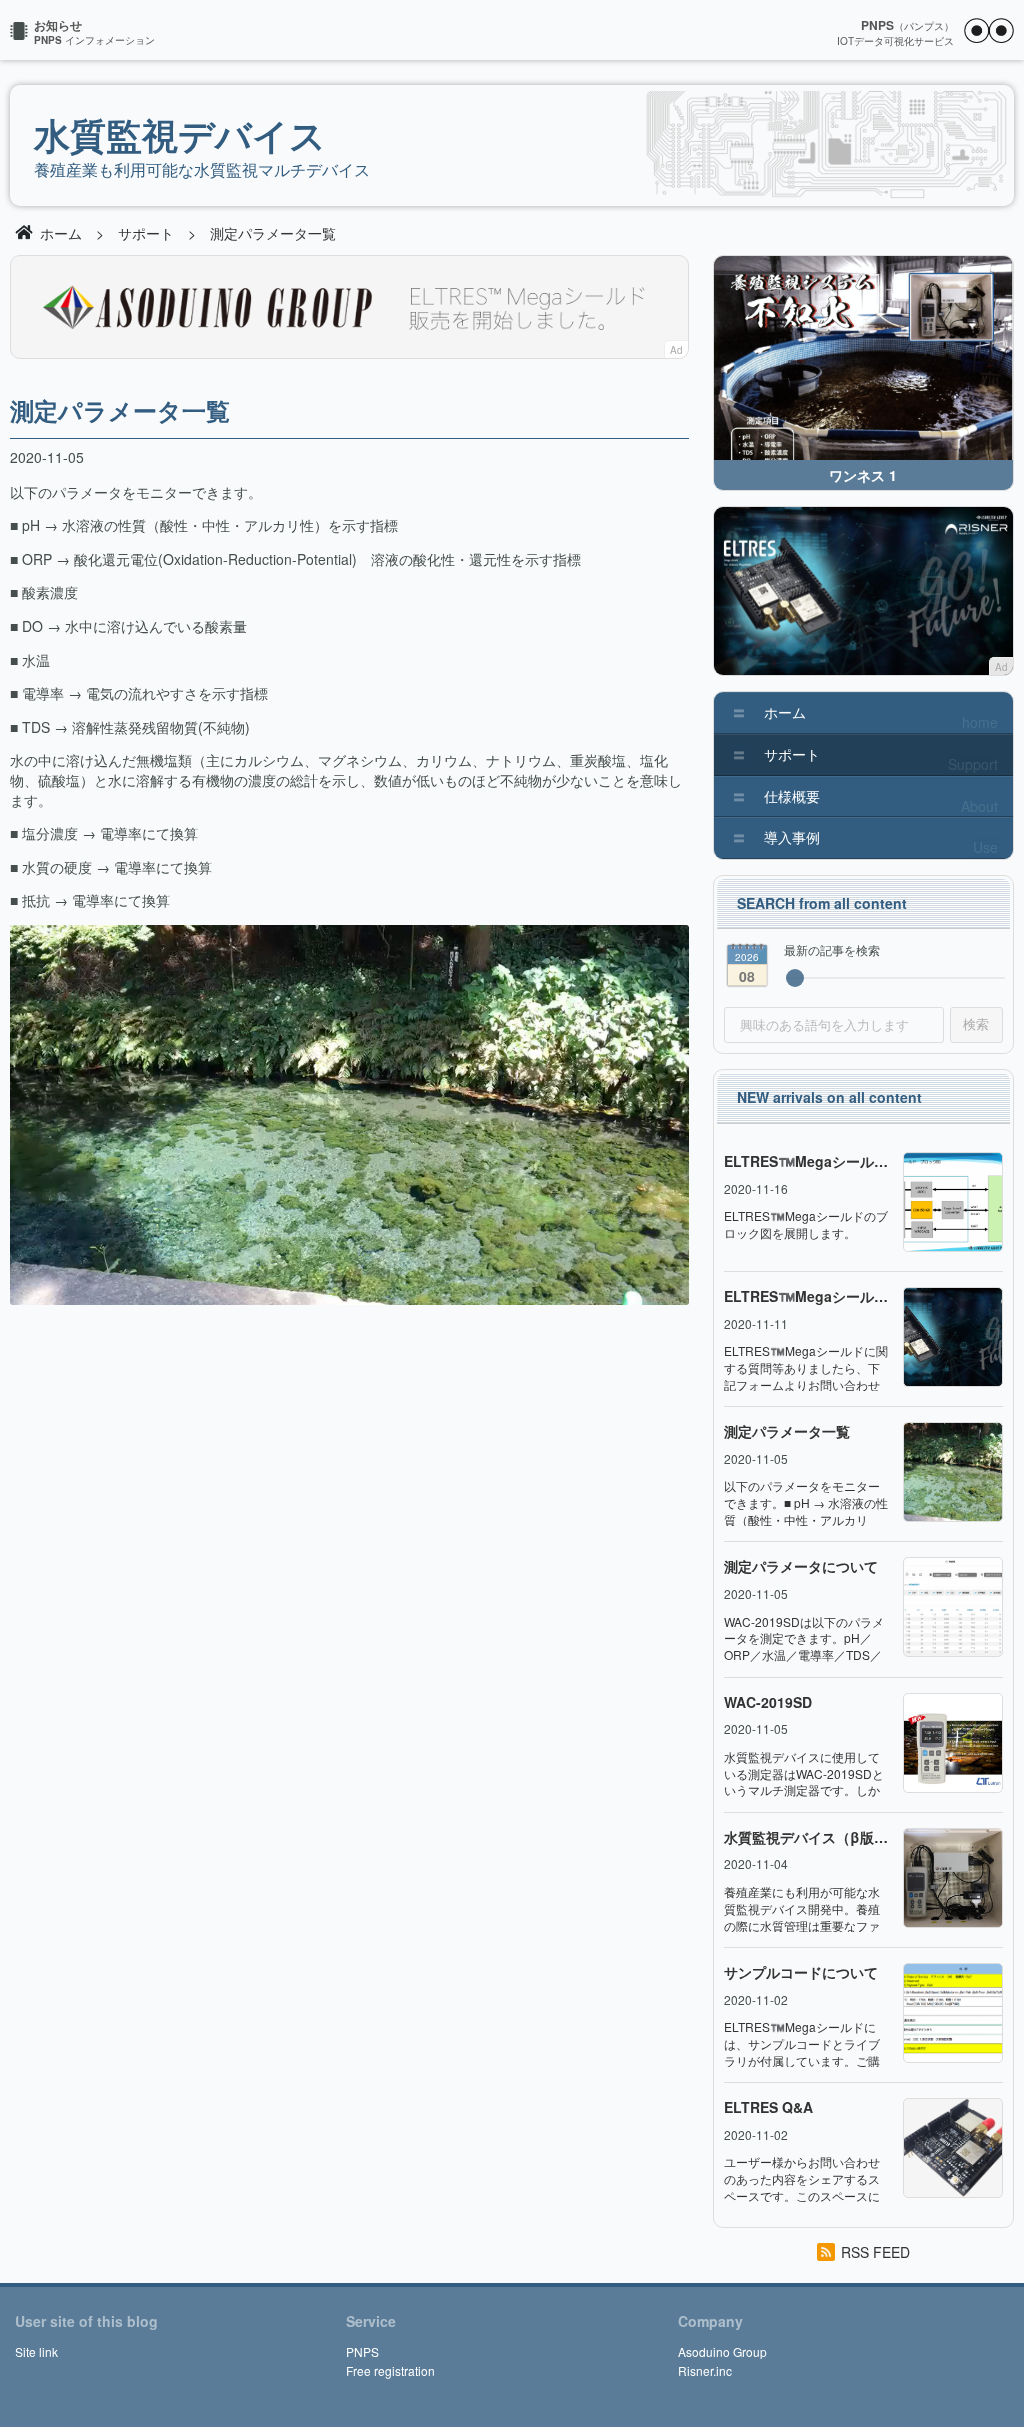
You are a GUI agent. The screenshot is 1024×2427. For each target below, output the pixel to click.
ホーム (61, 233)
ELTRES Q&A (768, 2107)
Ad (676, 350)
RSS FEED (875, 2252)
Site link (36, 2351)
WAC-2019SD (768, 1702)
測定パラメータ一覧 (787, 1431)
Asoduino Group (722, 2351)
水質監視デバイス (180, 134)
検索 (976, 1024)
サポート (146, 233)
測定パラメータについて (801, 1566)
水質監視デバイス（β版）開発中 (806, 1837)
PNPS (362, 2351)
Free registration (390, 2370)
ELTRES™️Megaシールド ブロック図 (806, 1161)
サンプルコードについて (801, 1972)
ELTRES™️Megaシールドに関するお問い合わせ (806, 1296)
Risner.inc (705, 2370)
